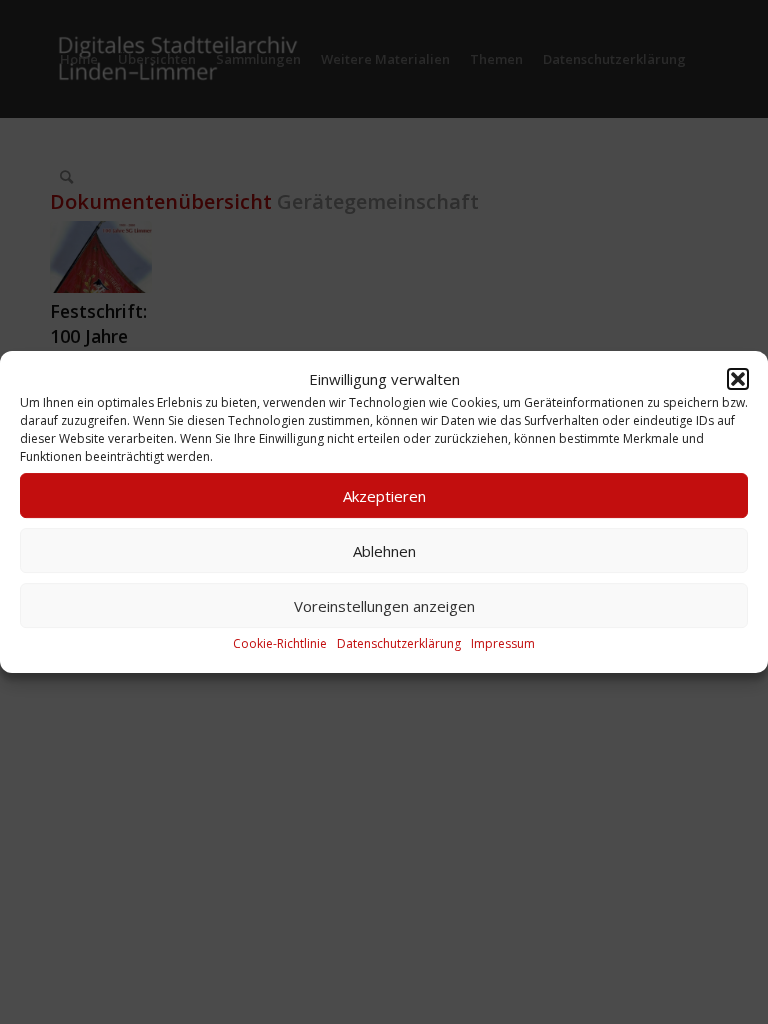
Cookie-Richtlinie (280, 644)
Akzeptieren (384, 496)
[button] (738, 379)
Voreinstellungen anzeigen (384, 606)
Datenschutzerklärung (399, 644)
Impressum (503, 644)
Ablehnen (384, 551)
